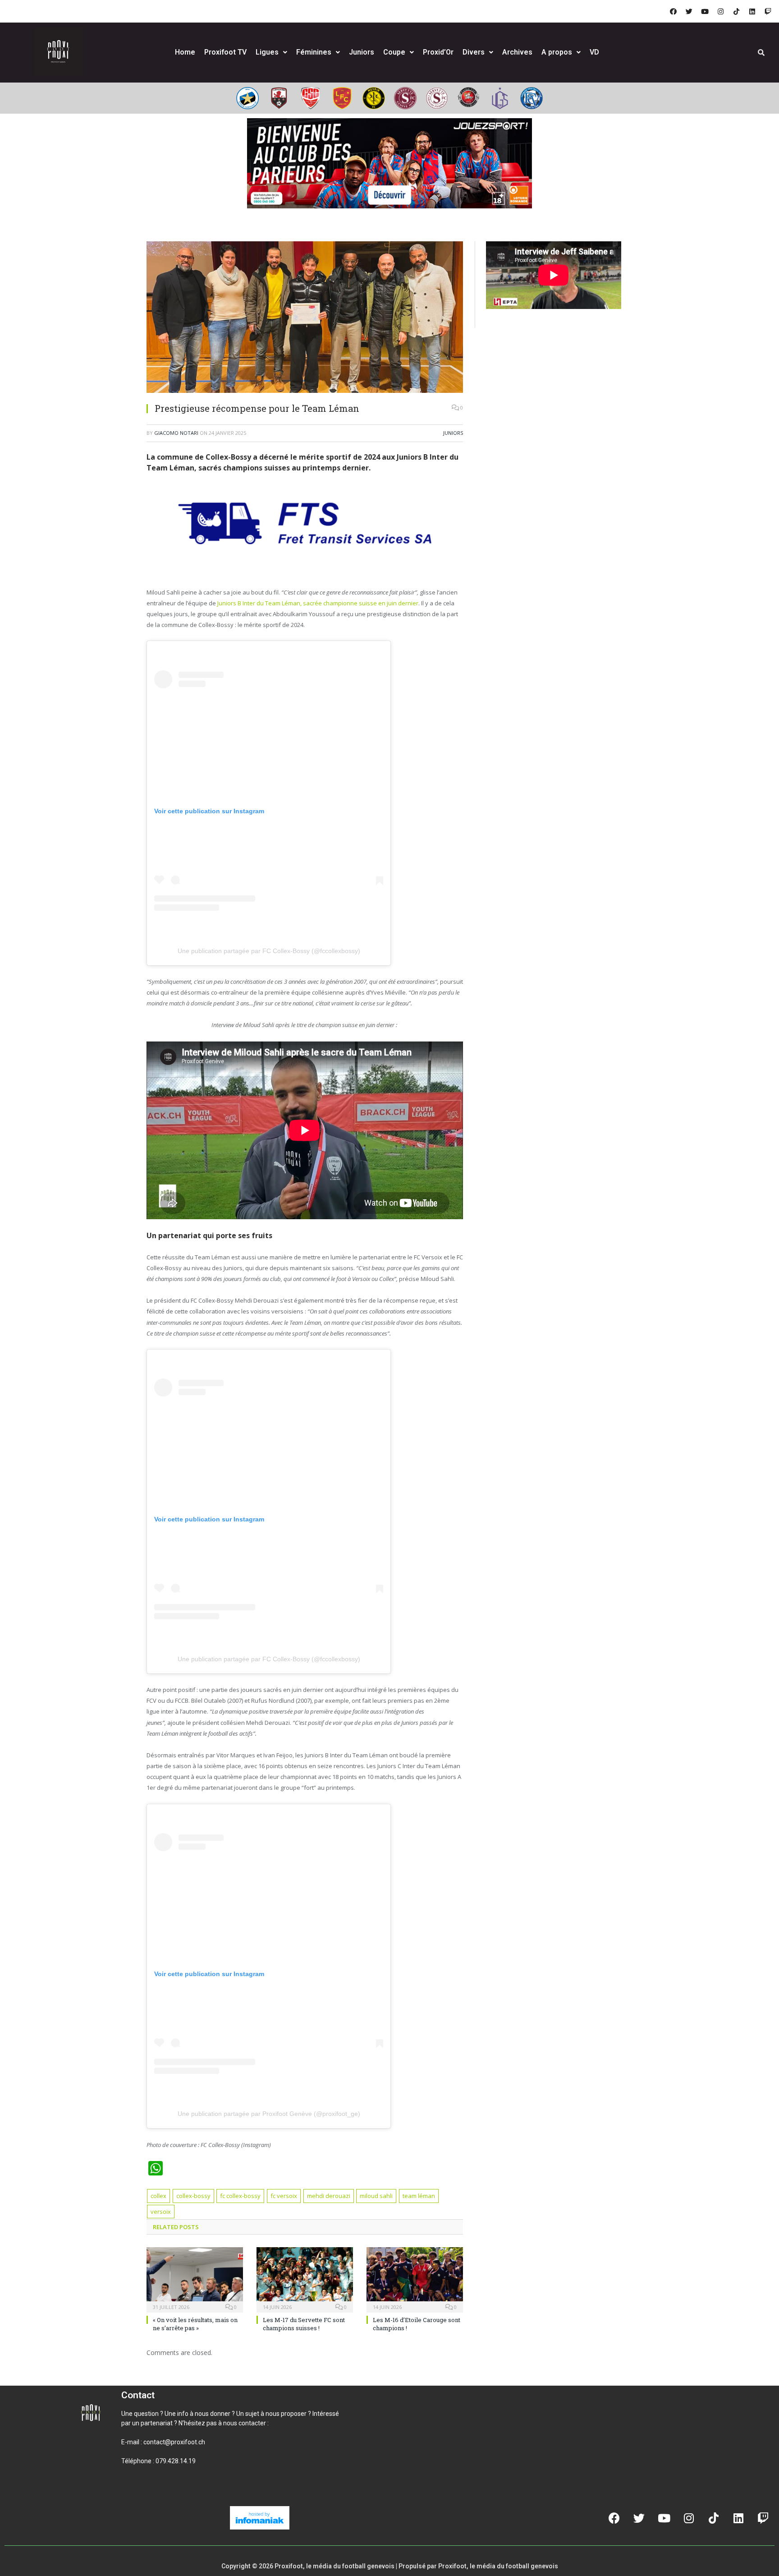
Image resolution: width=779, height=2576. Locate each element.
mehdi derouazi (329, 2196)
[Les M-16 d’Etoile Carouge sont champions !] (415, 2279)
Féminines (314, 52)
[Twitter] (689, 11)
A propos (557, 52)
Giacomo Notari (176, 433)
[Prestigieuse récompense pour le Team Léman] (305, 318)
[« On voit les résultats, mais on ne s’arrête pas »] (195, 2279)
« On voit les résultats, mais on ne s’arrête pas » (195, 2324)
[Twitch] (768, 11)
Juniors (362, 52)
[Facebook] (673, 11)
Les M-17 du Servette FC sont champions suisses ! (304, 2324)
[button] (132, 2492)
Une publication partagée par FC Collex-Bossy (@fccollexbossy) (269, 951)
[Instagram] (720, 11)
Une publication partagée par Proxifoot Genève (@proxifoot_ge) (269, 2114)
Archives (517, 52)
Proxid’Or (438, 52)
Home (185, 52)
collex (158, 2196)
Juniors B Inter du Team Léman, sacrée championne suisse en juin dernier (318, 603)
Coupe (394, 52)
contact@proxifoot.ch (174, 2442)
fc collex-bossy (240, 2196)
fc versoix (284, 2196)
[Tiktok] (736, 11)
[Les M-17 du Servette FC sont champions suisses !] (305, 2279)
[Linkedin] (752, 11)
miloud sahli (376, 2196)
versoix (161, 2212)
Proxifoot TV (225, 52)
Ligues (267, 52)
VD (594, 52)
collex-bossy (193, 2196)
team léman (419, 2196)
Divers (474, 52)
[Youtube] (705, 11)
